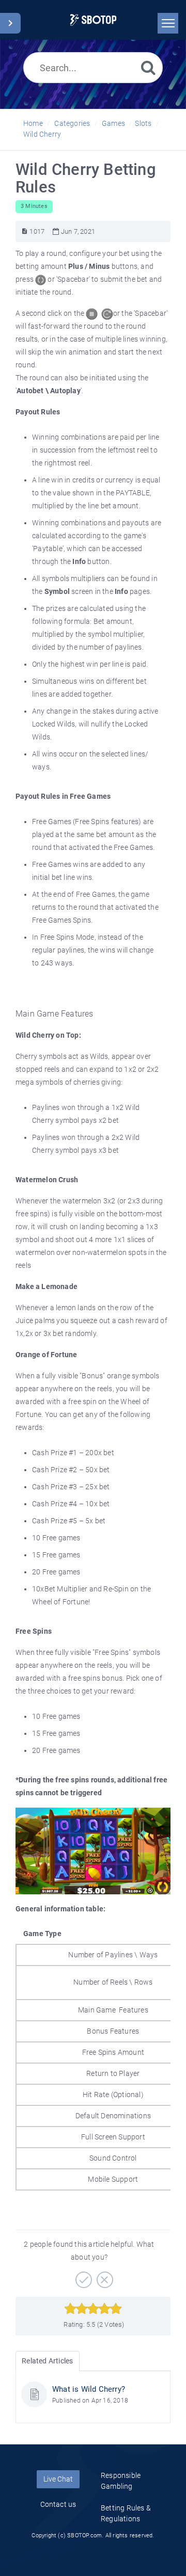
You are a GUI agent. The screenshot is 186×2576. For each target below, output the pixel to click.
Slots (143, 123)
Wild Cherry (42, 134)
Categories (72, 123)
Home (33, 123)
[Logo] (93, 20)
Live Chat (58, 2479)
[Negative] (104, 2276)
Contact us (58, 2504)
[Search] (148, 67)
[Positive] (82, 2276)
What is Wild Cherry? (89, 2389)
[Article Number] (25, 231)
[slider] (93, 2309)
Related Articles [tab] (47, 2361)
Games (113, 123)
